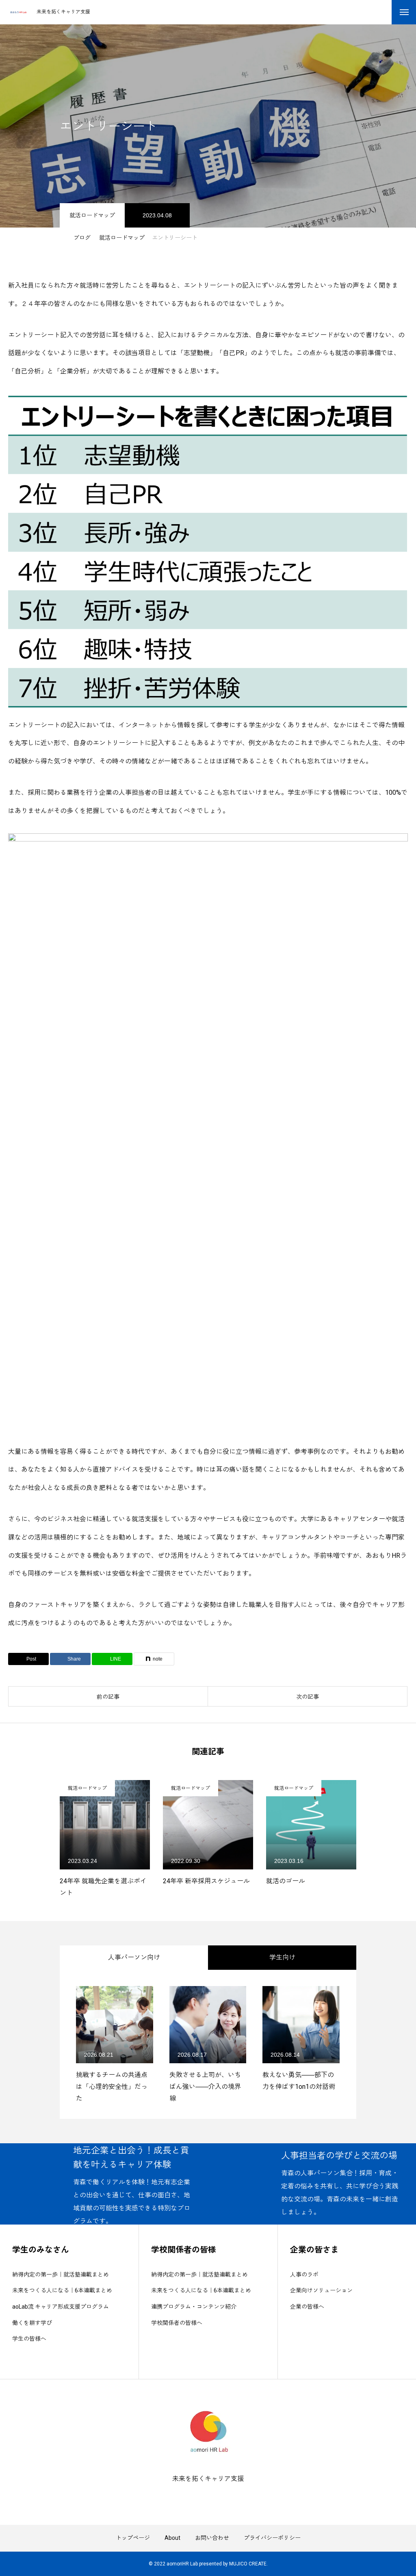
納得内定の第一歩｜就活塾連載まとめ (61, 2275)
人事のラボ (304, 2275)
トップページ (133, 2538)
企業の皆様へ (307, 2307)
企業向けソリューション (321, 2290)
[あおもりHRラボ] (18, 12)
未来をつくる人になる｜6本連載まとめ (62, 2290)
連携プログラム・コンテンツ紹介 (194, 2307)
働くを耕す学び (32, 2323)
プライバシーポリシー (272, 2538)
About (172, 2538)
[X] (202, 2497)
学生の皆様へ (29, 2339)
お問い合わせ (212, 2538)
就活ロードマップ (92, 215)
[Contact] (214, 2497)
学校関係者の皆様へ (177, 2323)
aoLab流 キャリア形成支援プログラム (61, 2307)
